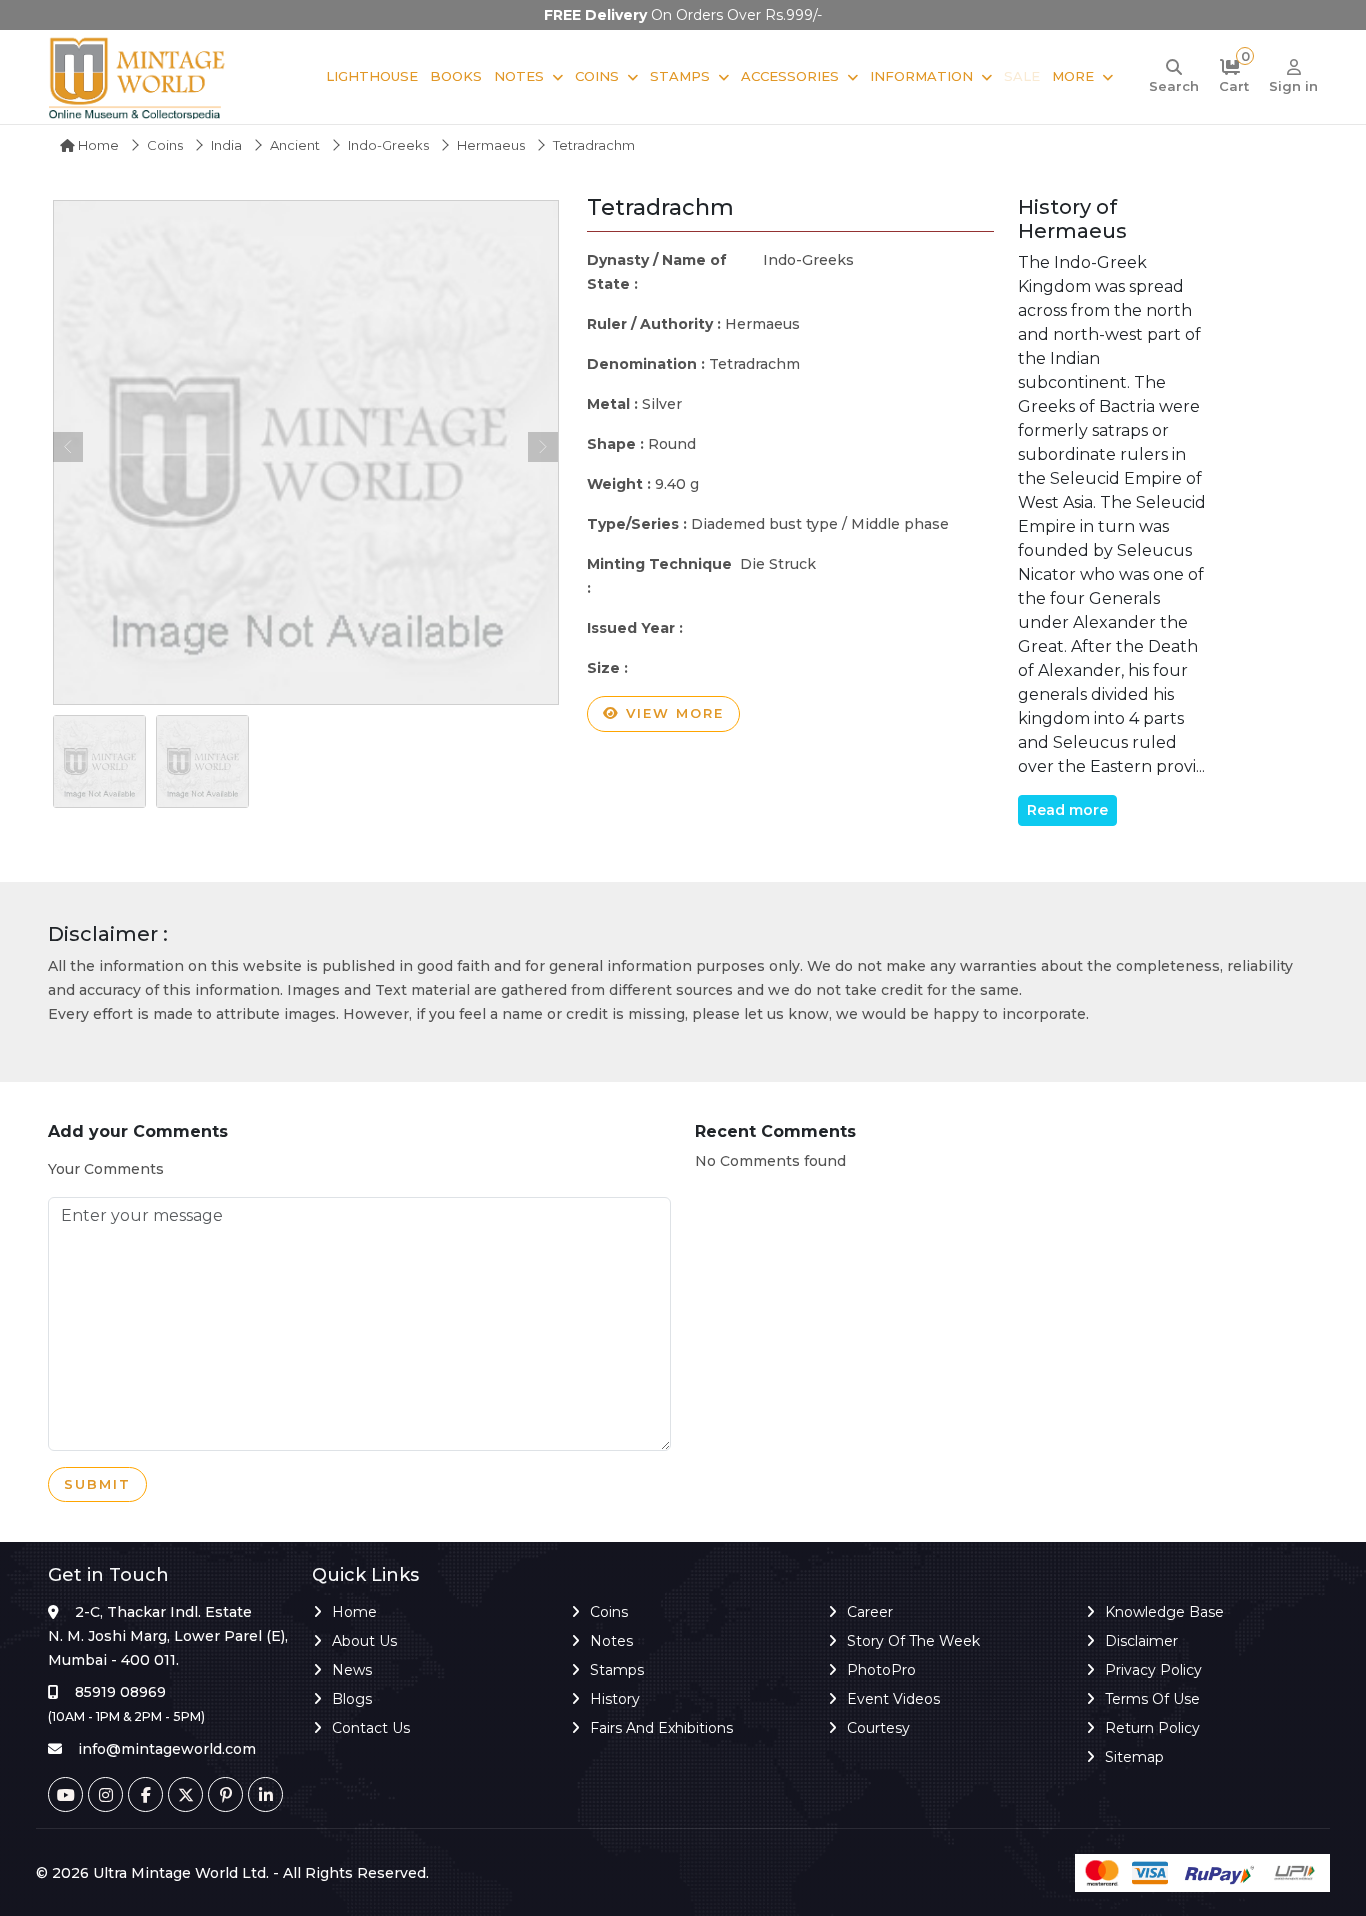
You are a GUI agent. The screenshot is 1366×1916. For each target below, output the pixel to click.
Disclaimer (1141, 1641)
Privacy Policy (1153, 1670)
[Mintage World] (138, 77)
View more (672, 713)
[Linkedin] (265, 1794)
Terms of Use (1152, 1699)
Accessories (790, 76)
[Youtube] (65, 1794)
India (226, 145)
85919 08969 (120, 1692)
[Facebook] (145, 1794)
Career (870, 1612)
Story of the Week (913, 1641)
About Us (364, 1641)
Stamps (680, 76)
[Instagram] (105, 1794)
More (1073, 76)
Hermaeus (491, 145)
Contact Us (371, 1728)
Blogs (352, 1699)
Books (456, 76)
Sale (1022, 76)
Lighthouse (372, 76)
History (615, 1699)
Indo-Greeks (388, 145)
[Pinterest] (225, 1794)
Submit (97, 1484)
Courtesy (878, 1728)
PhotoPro (881, 1670)
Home (97, 145)
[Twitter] (185, 1794)
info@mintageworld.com (167, 1749)
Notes (519, 76)
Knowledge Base (1164, 1612)
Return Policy (1152, 1728)
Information (921, 76)
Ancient (295, 145)
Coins (597, 76)
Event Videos (893, 1699)
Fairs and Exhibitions (661, 1728)
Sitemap (1134, 1757)
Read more (1067, 810)
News (352, 1670)
